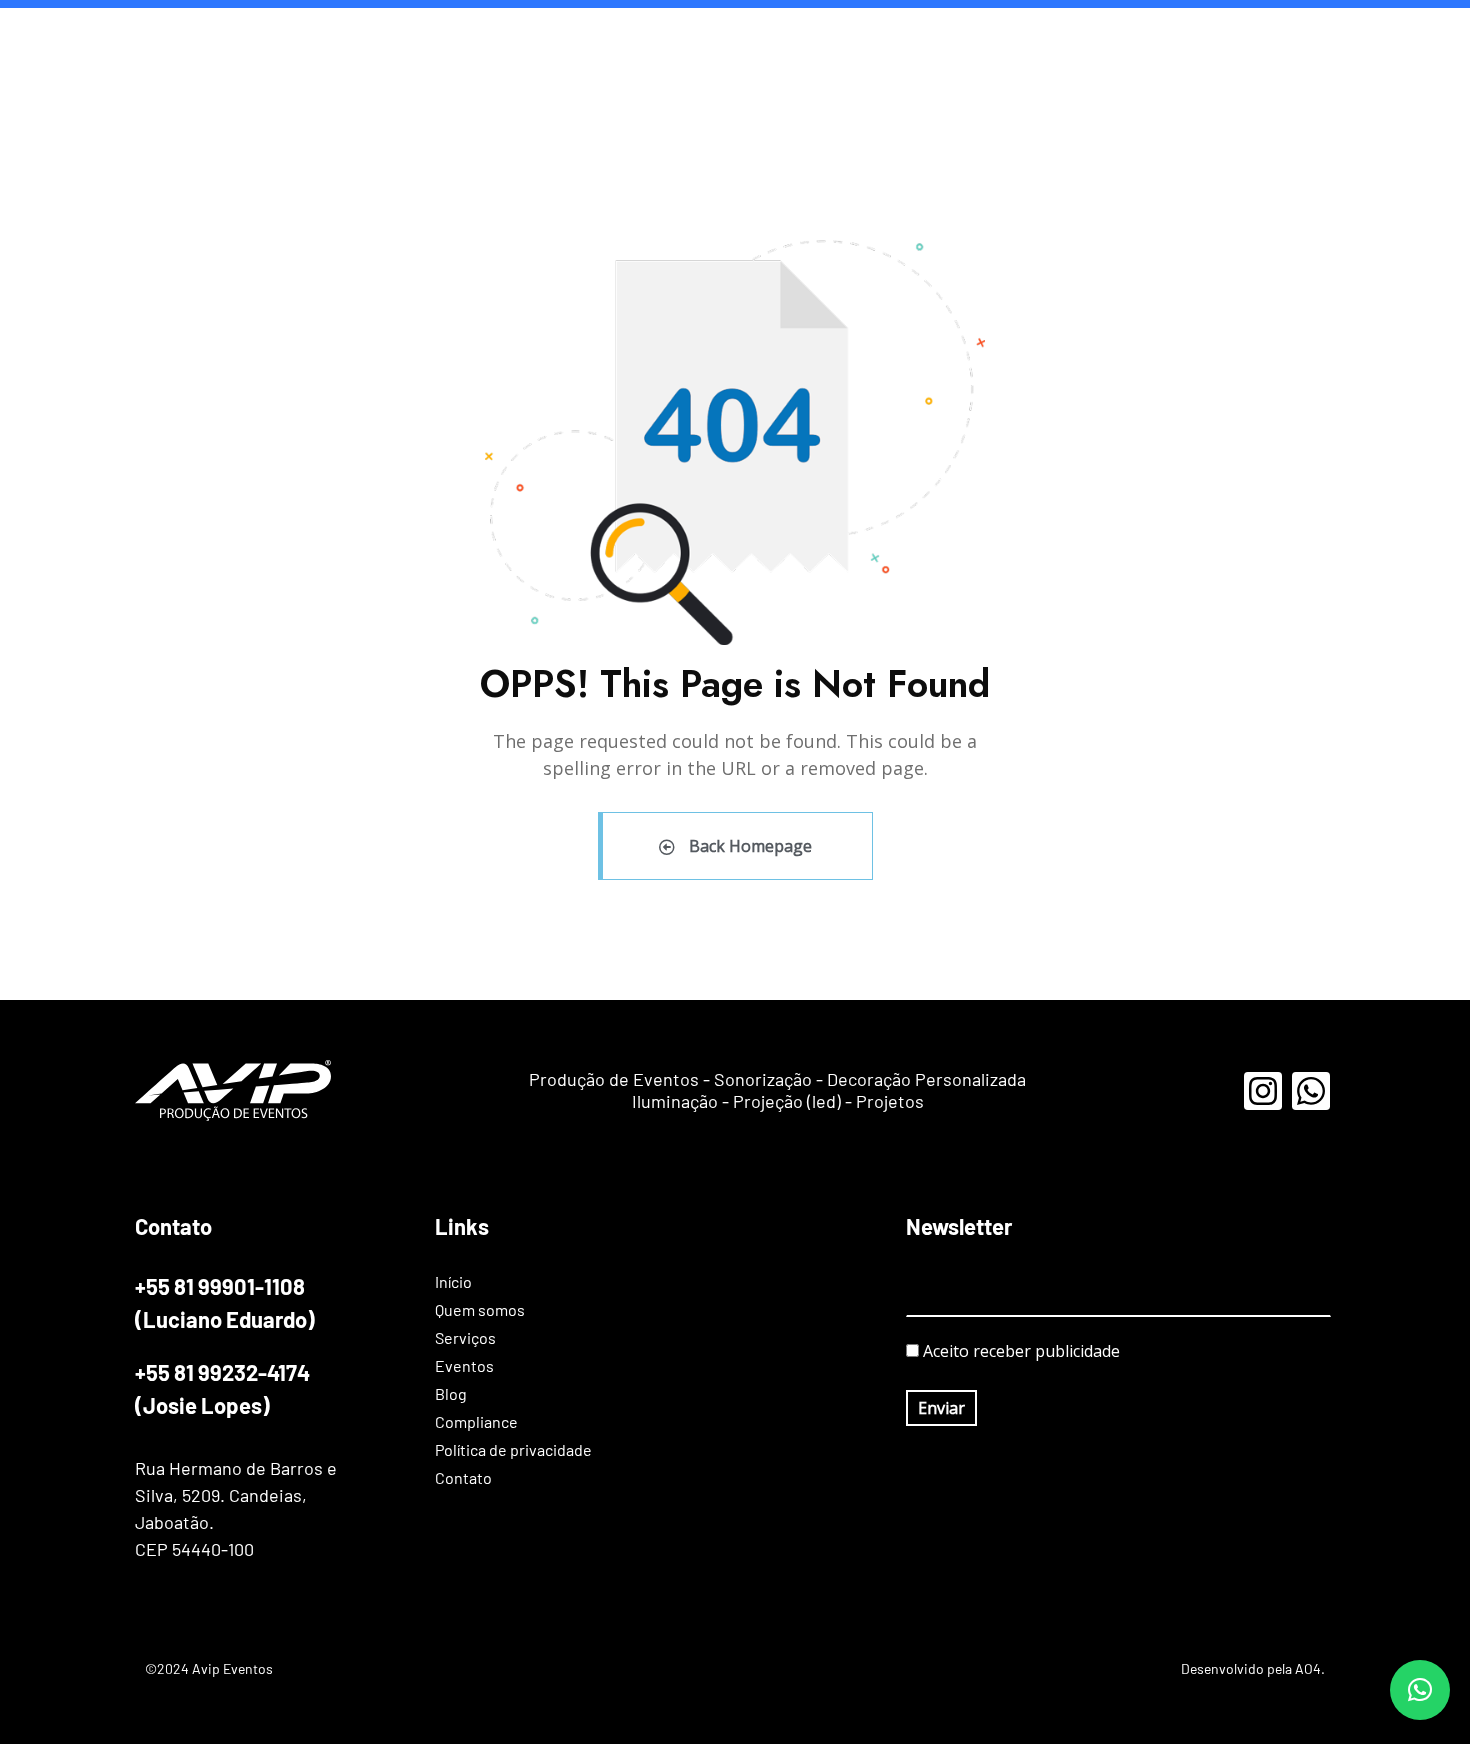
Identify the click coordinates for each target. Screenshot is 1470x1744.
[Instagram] (1263, 1091)
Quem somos (838, 39)
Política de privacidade (1284, 39)
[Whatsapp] (1311, 1091)
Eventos (1033, 39)
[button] (1420, 1690)
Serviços (943, 39)
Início (744, 39)
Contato (1421, 39)
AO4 (1308, 1668)
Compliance (1134, 39)
